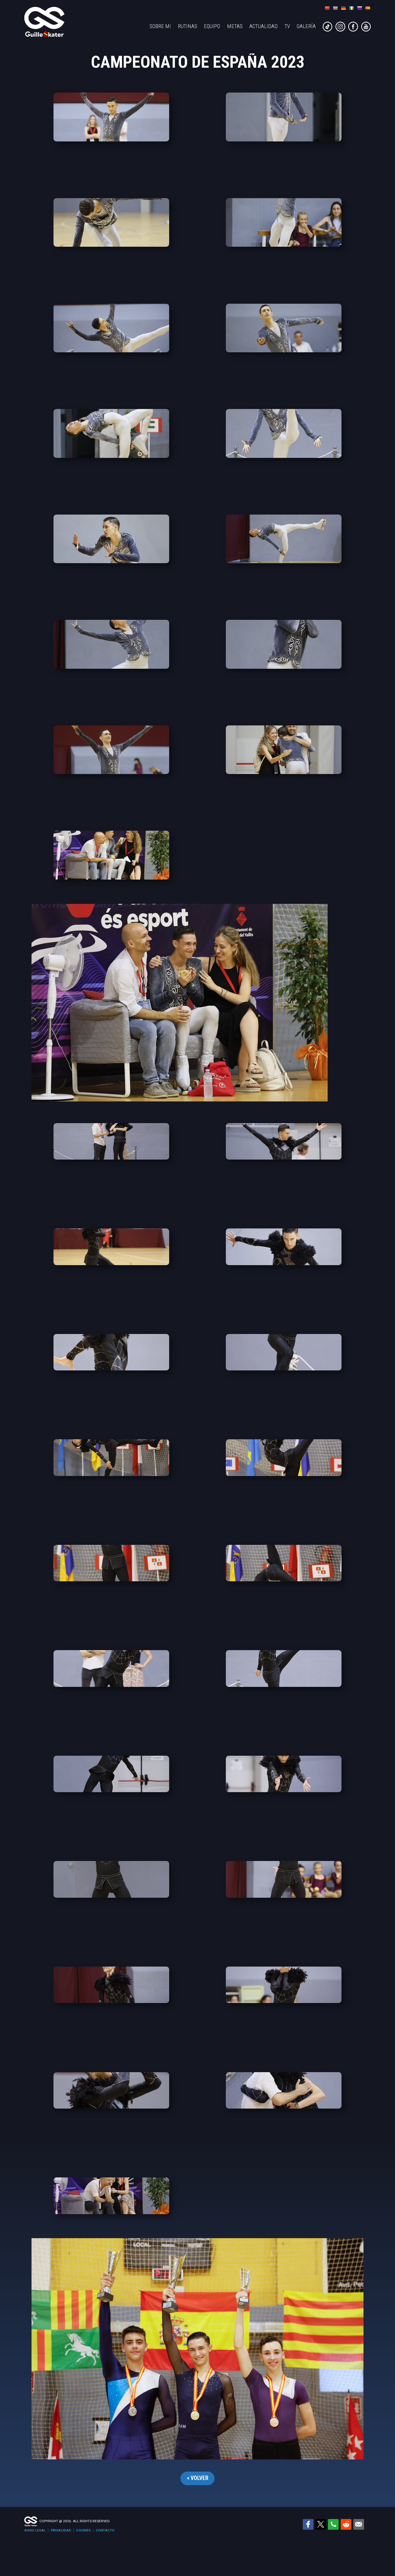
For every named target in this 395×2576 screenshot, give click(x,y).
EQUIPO (212, 26)
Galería (306, 26)
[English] (335, 8)
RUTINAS (188, 26)
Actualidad (263, 26)
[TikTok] (328, 30)
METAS (235, 26)
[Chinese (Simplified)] (327, 8)
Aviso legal (35, 2530)
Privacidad (61, 2530)
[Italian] (351, 8)
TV (287, 26)
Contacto (105, 2530)
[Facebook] (354, 30)
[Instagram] (341, 30)
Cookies (83, 2530)
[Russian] (359, 8)
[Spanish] (368, 8)
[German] (343, 8)
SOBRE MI (160, 26)
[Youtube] (366, 30)
